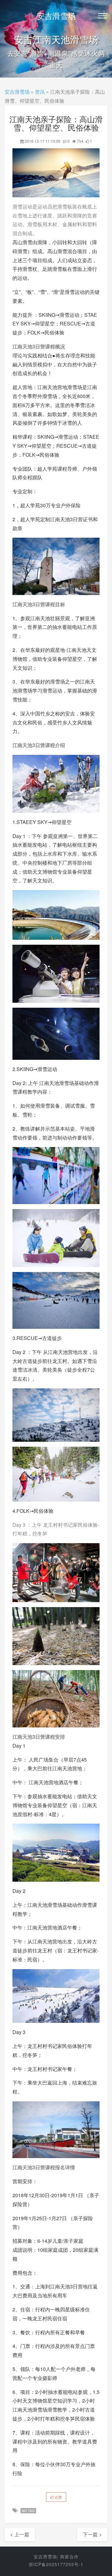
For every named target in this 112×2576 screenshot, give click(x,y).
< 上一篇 (20, 2534)
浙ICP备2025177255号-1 (56, 2564)
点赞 (58, 2497)
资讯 (40, 92)
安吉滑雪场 (56, 16)
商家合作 (69, 2556)
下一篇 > (92, 2534)
